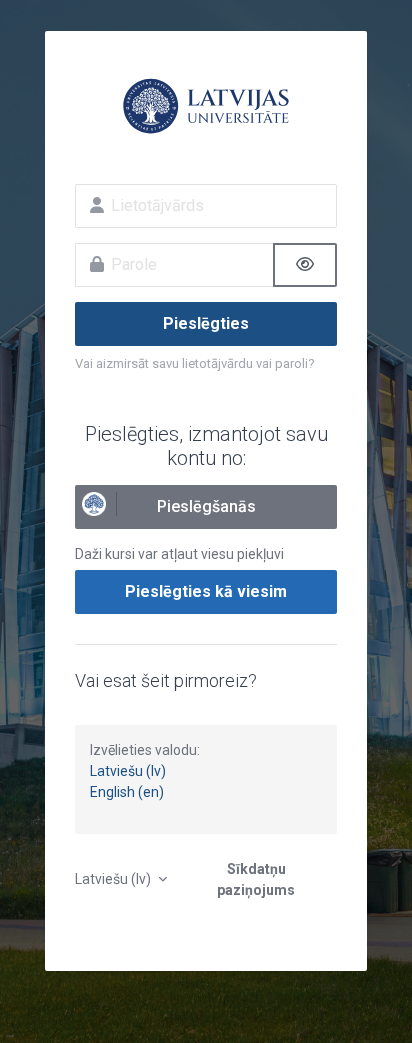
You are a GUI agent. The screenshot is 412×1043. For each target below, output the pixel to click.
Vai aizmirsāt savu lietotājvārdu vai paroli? (195, 363)
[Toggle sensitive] (305, 265)
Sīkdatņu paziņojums (256, 879)
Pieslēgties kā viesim (206, 591)
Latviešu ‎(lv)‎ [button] (114, 879)
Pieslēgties (206, 323)
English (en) (127, 792)
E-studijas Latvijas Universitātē (206, 106)
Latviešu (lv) (128, 771)
